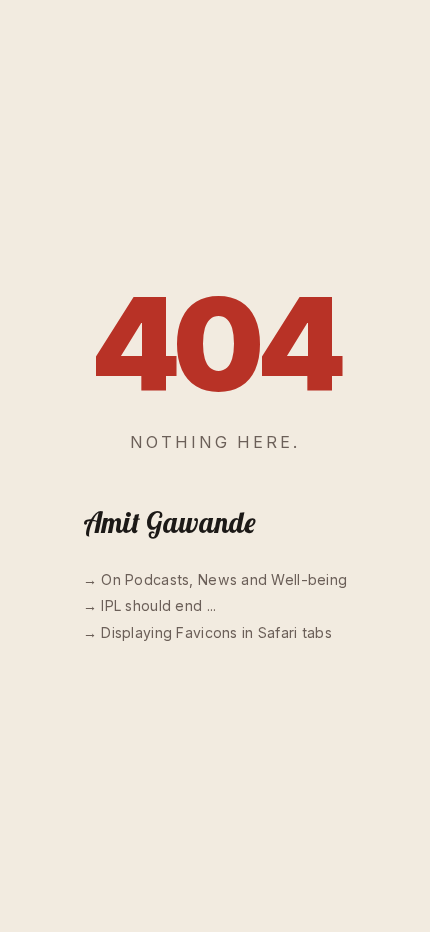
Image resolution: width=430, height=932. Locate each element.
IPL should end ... (158, 605)
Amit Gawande (169, 522)
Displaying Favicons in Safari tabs (216, 632)
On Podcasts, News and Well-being (224, 579)
